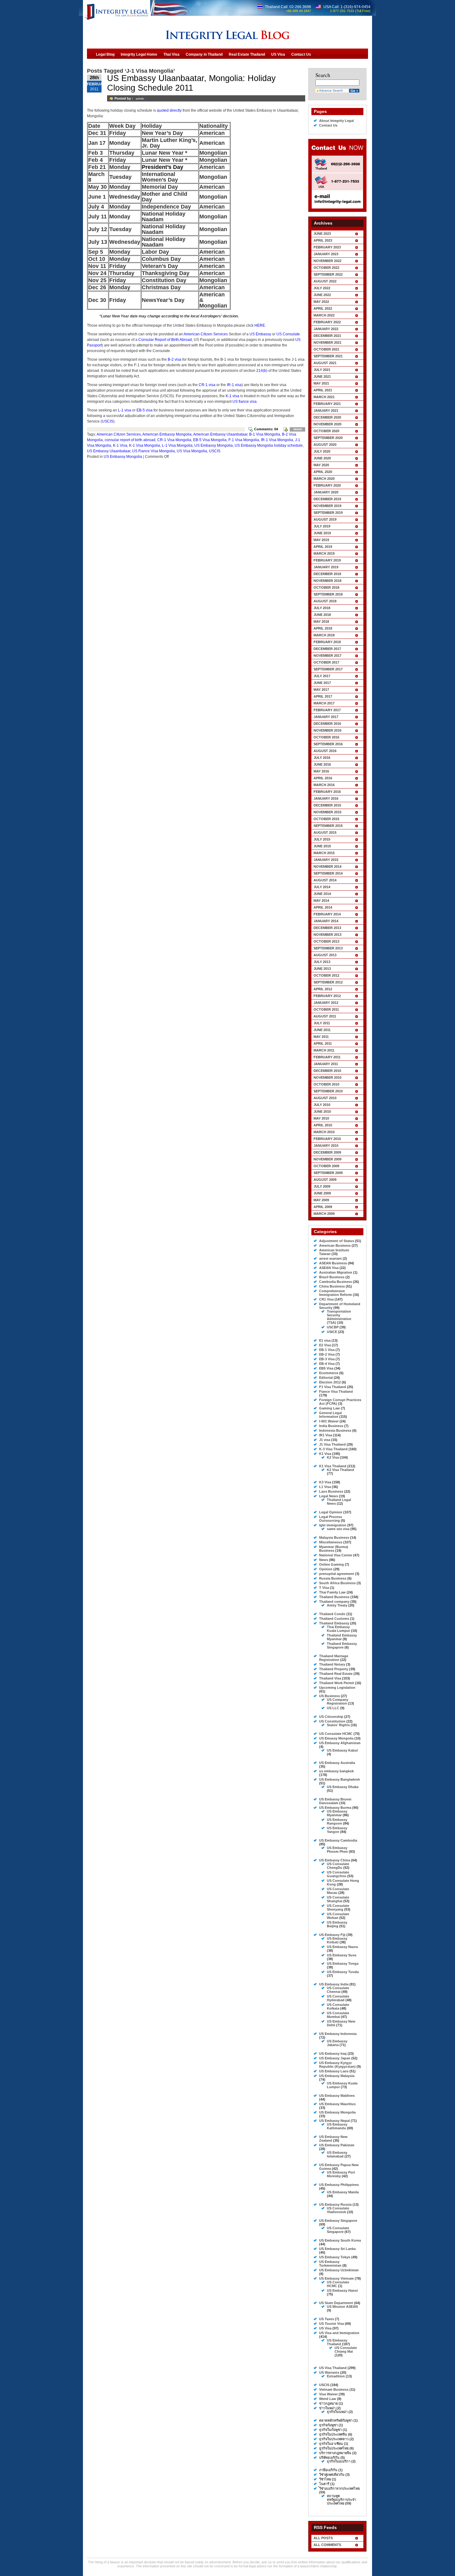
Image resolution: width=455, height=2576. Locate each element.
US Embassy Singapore (338, 2221)
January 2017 (326, 717)
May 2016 (321, 771)
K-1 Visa (120, 445)
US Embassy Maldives (337, 2096)
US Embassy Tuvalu (343, 1972)
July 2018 (322, 608)
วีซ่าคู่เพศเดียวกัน (332, 2475)
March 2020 (324, 479)
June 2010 (322, 1112)
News (324, 1560)
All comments (327, 2545)
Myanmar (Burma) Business (334, 1549)
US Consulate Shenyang (338, 1907)
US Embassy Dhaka (343, 1787)
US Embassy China (335, 1860)
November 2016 (327, 730)
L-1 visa (125, 410)
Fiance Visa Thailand (336, 1391)
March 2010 (324, 1132)
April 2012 (323, 989)
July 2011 (322, 1023)
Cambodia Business (336, 1282)
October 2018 (326, 587)
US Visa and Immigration (339, 2333)
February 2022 (327, 322)
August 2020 (325, 445)
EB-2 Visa (327, 1354)
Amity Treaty (337, 1605)
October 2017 (326, 662)
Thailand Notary (332, 1664)
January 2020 (326, 492)
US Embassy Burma (335, 1808)
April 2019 (323, 547)
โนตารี (324, 2484)
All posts (323, 2538)
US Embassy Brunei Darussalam (335, 1801)
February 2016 (327, 792)
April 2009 (323, 1207)
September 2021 (328, 356)
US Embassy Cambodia (338, 1840)
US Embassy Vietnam (336, 2278)
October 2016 (326, 737)
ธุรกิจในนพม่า (337, 2412)
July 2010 (322, 1105)
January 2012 (326, 1003)
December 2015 (327, 805)
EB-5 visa (145, 410)
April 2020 (323, 472)
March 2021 (324, 397)
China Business (332, 1286)
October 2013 (326, 941)
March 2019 (324, 553)
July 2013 (322, 962)
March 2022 (324, 315)
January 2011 (326, 1064)
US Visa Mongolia (192, 451)
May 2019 (321, 540)
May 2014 (321, 901)
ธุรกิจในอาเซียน (331, 2444)
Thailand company (334, 1602)
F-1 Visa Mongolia (244, 440)
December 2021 (327, 336)
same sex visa (338, 1529)
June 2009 (322, 1193)
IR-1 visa (234, 385)
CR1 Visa (326, 1299)
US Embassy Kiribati (337, 1940)
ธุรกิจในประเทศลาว (334, 2439)
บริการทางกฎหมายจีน (335, 2453)
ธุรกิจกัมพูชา (328, 2425)
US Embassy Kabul (342, 1750)
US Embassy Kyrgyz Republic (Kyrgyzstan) (337, 2065)
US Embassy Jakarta (337, 2043)
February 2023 (327, 247)
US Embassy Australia (337, 1763)
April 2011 (323, 1043)
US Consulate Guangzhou (338, 1874)
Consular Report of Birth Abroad (165, 340)
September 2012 (328, 982)
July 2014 (322, 887)
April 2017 (323, 696)
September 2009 (328, 1173)
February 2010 (327, 1139)
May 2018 (321, 621)
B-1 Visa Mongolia (265, 434)
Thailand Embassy (334, 1623)
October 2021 (326, 349)
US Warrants (329, 2372)
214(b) (262, 371)
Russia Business (333, 1578)
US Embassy (260, 334)
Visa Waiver (328, 2394)
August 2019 (325, 519)
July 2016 (322, 758)
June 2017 (322, 683)
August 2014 (325, 880)
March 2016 (324, 785)
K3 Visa (325, 1482)
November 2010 (327, 1077)
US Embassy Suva (342, 1955)
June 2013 (322, 969)
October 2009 (326, 1166)
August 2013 (325, 955)
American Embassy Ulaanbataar (220, 434)
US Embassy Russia (335, 2204)
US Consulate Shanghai (338, 1899)
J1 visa (325, 1440)
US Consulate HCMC (336, 1734)
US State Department (336, 2303)
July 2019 (322, 526)
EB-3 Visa (327, 1359)
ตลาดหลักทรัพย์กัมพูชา (336, 2420)
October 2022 (326, 268)
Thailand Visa (330, 1678)
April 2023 (323, 240)
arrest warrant (330, 1258)
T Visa (324, 1588)
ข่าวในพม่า (327, 2408)
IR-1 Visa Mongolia (277, 440)
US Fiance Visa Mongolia (154, 451)
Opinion (326, 1569)
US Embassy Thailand (337, 2342)
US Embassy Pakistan (337, 2145)
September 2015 (328, 826)
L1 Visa (325, 1487)
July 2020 (322, 451)
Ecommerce (329, 1373)
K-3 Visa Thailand (333, 1449)
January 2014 (326, 921)
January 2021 (326, 411)
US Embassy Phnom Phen (337, 1850)
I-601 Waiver (329, 1421)
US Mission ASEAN (342, 2307)
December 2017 (327, 649)
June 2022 (322, 295)
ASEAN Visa (329, 1268)
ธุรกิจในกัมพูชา (330, 2430)
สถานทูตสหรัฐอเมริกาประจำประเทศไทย (341, 2500)
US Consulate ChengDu (338, 1866)
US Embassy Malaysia (337, 2076)
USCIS (108, 421)
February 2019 (327, 560)
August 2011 (325, 1016)
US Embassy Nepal (334, 2121)
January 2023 (326, 254)
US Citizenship (331, 1717)
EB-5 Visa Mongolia (210, 440)
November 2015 (327, 812)
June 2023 (322, 234)
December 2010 (327, 1071)
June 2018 (322, 615)
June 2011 (322, 1030)
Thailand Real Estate (336, 1674)
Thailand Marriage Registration (334, 1658)
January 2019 (326, 567)
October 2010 (326, 1084)
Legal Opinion (331, 1512)
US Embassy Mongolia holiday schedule (269, 445)
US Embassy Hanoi (342, 2290)
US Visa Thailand (333, 2368)
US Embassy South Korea (340, 2240)
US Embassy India (334, 1984)
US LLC (333, 1708)
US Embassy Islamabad (337, 2154)
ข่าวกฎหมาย (328, 2403)
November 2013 (327, 935)
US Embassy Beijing (337, 1924)
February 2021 (327, 404)
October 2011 (326, 1009)
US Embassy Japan (335, 2058)
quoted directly (169, 110)
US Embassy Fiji (332, 1935)
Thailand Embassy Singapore (342, 1645)
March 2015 (324, 853)
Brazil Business (332, 1277)
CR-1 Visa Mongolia (174, 440)
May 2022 (321, 302)
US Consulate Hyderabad (338, 1998)
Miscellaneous (331, 1542)
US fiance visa (245, 402)
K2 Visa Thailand (340, 1470)
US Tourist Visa (331, 2324)
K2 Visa (333, 1457)
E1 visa (325, 1340)
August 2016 (325, 751)
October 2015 (326, 819)
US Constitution (332, 1721)
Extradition (336, 2376)
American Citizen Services (206, 334)
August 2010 (325, 1098)
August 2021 (325, 363)
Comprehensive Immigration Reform (336, 1293)
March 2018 (324, 635)
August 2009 (325, 1180)
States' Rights (338, 1725)
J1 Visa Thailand (332, 1444)
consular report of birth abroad (130, 440)
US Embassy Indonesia (338, 2034)
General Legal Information (330, 1415)
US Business (329, 1696)
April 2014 (323, 907)
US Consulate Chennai (338, 1990)
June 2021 (322, 376)
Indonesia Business (335, 1430)
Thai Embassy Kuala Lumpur (338, 1629)
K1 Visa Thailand (333, 1466)
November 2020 (327, 424)
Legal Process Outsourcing (331, 1519)
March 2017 (324, 703)
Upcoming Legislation (337, 1688)
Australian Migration (336, 1272)
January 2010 (326, 1146)
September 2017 (328, 669)
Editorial (326, 1378)
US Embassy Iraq (333, 2053)
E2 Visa (325, 1345)
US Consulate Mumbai (338, 2015)
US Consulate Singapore (338, 2230)
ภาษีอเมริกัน (328, 2470)
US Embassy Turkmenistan (330, 2264)
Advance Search (331, 90)
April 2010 (323, 1125)
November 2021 (327, 342)
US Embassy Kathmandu (337, 2126)
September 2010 (328, 1091)
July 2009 (322, 1186)
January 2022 (326, 329)
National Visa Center (336, 1555)
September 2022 (328, 274)
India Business (331, 1426)
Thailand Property (334, 1669)
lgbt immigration (333, 1525)
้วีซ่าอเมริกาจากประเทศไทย (339, 2488)
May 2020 (321, 465)
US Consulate (288, 334)
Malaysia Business (334, 1537)
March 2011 (324, 1050)
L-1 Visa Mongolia (177, 445)
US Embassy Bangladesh (340, 1779)
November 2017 (327, 656)
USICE (332, 1332)
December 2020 (327, 417)
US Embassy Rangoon (337, 1821)
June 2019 (322, 533)
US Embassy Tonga (343, 1963)
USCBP (333, 1327)
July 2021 (322, 370)
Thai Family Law (332, 1592)
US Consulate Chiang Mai (346, 2350)
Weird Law (328, 2399)
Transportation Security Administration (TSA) (339, 1317)
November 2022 (327, 261)
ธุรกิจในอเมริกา (339, 2461)
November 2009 (327, 1159)
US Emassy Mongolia (336, 1738)
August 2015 (325, 832)
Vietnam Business (334, 2389)
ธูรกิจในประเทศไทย (334, 2448)
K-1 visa (232, 396)
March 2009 (324, 1214)
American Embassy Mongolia (167, 434)
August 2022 (325, 281)
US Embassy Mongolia (214, 445)
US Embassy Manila (343, 2192)
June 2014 (322, 894)
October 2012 (326, 975)
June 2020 (322, 458)
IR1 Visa (326, 1435)
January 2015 (326, 860)
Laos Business (331, 1491)
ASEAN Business (333, 1263)
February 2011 (327, 1057)
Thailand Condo (332, 1614)
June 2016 (322, 764)
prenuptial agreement (337, 1574)
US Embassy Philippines (339, 2185)
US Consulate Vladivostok (338, 2210)
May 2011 (321, 1037)
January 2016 (326, 798)
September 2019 (328, 513)
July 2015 (322, 839)
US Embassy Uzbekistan (339, 2270)
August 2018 (325, 601)
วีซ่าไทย (325, 2479)
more (298, 429)
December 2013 (327, 928)
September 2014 (328, 873)
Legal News (329, 1496)
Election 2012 (330, 1382)
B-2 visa (175, 359)
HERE (260, 325)
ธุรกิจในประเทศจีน (333, 2434)
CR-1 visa (207, 385)
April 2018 (323, 628)
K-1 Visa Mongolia (145, 445)
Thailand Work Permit (337, 1683)
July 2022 (322, 288)
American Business (335, 1245)
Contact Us (328, 125)
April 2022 (323, 308)
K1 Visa (325, 1454)
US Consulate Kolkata (338, 2006)
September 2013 (328, 948)
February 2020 (327, 485)
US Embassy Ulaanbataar (109, 451)
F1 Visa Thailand (333, 1387)
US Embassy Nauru (342, 1947)
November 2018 (327, 581)
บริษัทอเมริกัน (329, 2458)
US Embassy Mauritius (337, 2104)
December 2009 (327, 1152)
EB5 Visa (326, 1368)
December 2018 (327, 574)
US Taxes (327, 2319)
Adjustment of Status (337, 1241)
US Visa (325, 2328)
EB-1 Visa (327, 1350)
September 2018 (328, 594)
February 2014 (327, 914)
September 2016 (328, 744)
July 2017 (322, 676)
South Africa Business (337, 1583)
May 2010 (321, 1118)
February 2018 (327, 642)
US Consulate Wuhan (338, 1916)
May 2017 (321, 690)
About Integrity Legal (336, 121)
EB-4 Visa (327, 1364)
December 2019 (327, 499)
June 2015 (322, 846)
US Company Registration (338, 1701)
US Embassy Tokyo (335, 2257)
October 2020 (326, 431)
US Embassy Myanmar (337, 1813)
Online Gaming (331, 1564)
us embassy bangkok (336, 1771)
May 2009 (321, 1200)
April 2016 (323, 778)
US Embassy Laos (334, 2071)
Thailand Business (334, 1597)
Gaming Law (329, 1408)
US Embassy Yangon (337, 1830)
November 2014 (327, 867)
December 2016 (327, 724)
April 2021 (323, 390)
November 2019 (327, 506)
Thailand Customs (334, 1619)
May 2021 (321, 383)
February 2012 (327, 996)
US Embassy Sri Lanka (337, 2249)
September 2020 (328, 438)
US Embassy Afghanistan (340, 1743)
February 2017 (327, 710)
